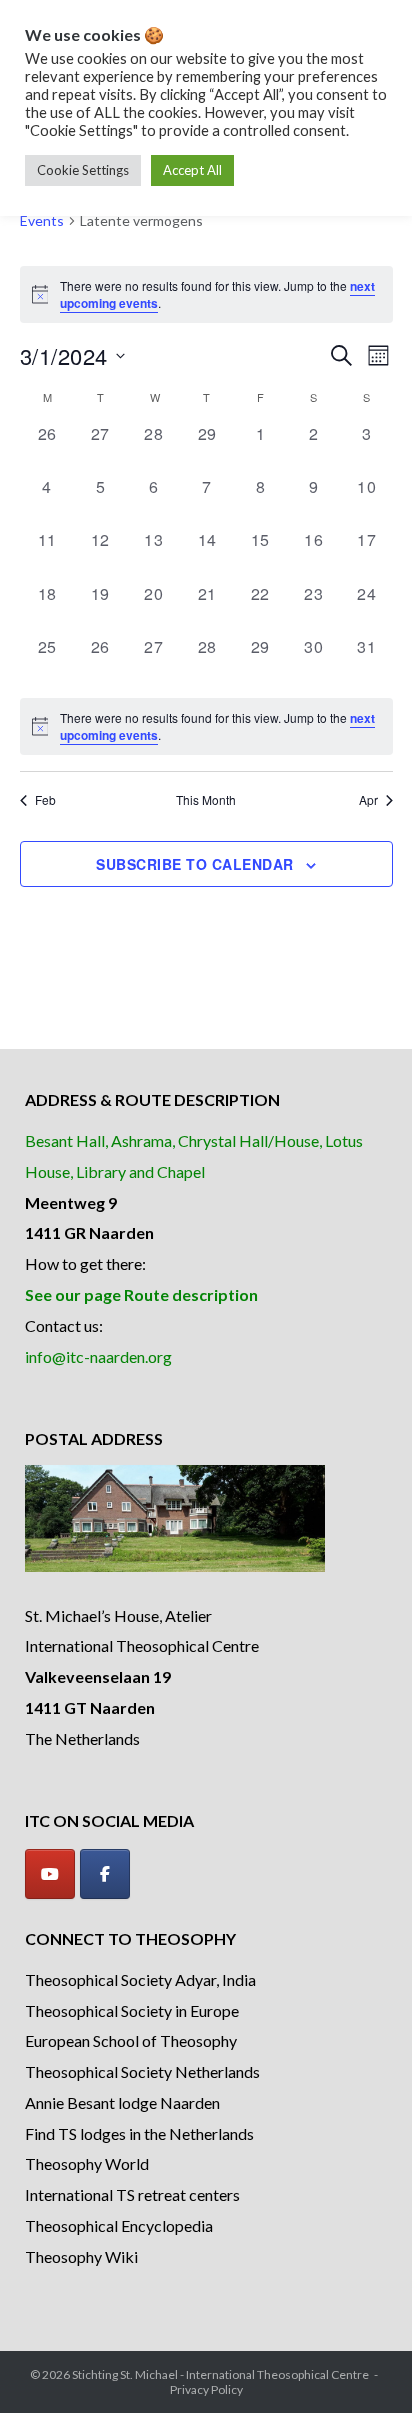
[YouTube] (50, 1874)
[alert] (206, 726)
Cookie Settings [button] (83, 170)
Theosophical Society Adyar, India (140, 1979)
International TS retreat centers (132, 2194)
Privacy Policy (206, 2389)
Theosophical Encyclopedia (119, 2225)
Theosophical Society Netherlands (142, 2071)
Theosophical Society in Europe (132, 2010)
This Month (206, 800)
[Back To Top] (362, 2365)
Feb (45, 800)
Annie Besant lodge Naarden (122, 2102)
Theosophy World (87, 2163)
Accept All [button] (192, 170)
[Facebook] (105, 1874)
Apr (368, 800)
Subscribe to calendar (195, 864)
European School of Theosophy (131, 2040)
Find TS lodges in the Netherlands (139, 2133)
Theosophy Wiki (81, 2256)
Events (42, 220)
